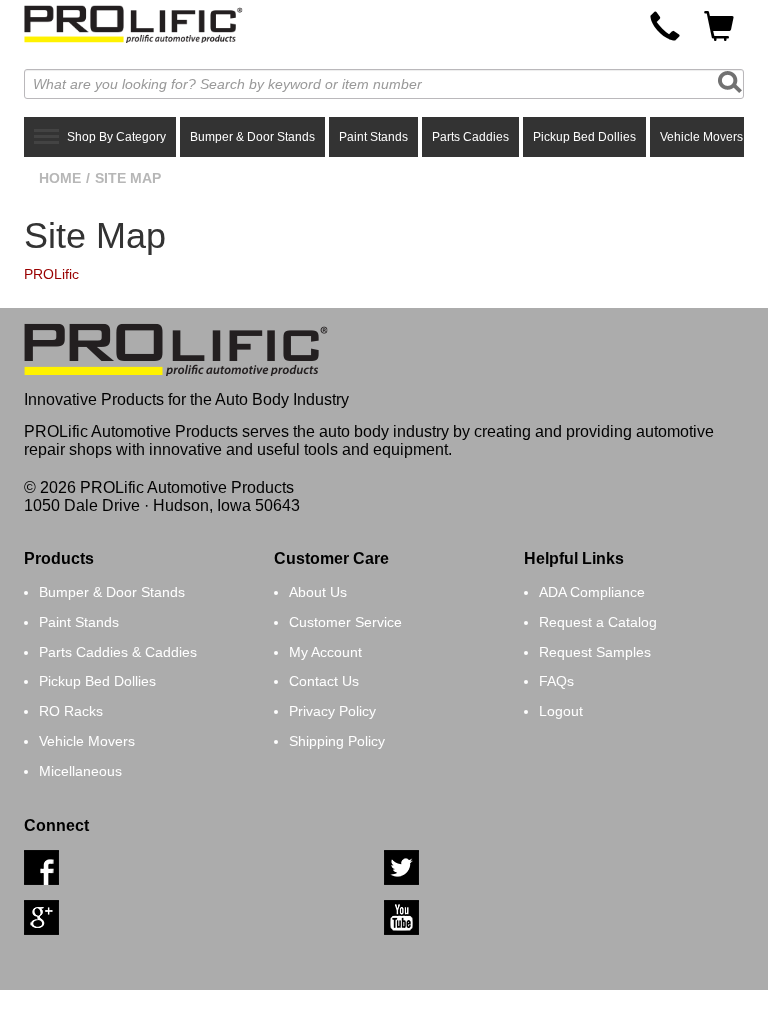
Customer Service (345, 622)
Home (60, 178)
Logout (561, 711)
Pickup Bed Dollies (584, 137)
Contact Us (324, 681)
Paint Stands (373, 137)
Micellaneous (80, 771)
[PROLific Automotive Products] (134, 23)
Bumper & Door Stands (252, 137)
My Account (325, 652)
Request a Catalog (598, 622)
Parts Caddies (470, 137)
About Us (318, 592)
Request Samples (595, 652)
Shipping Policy (337, 741)
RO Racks (71, 711)
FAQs (556, 681)
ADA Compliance (592, 592)
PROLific (51, 274)
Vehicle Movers (701, 137)
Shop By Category (115, 137)
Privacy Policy (332, 711)
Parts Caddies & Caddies (118, 652)
